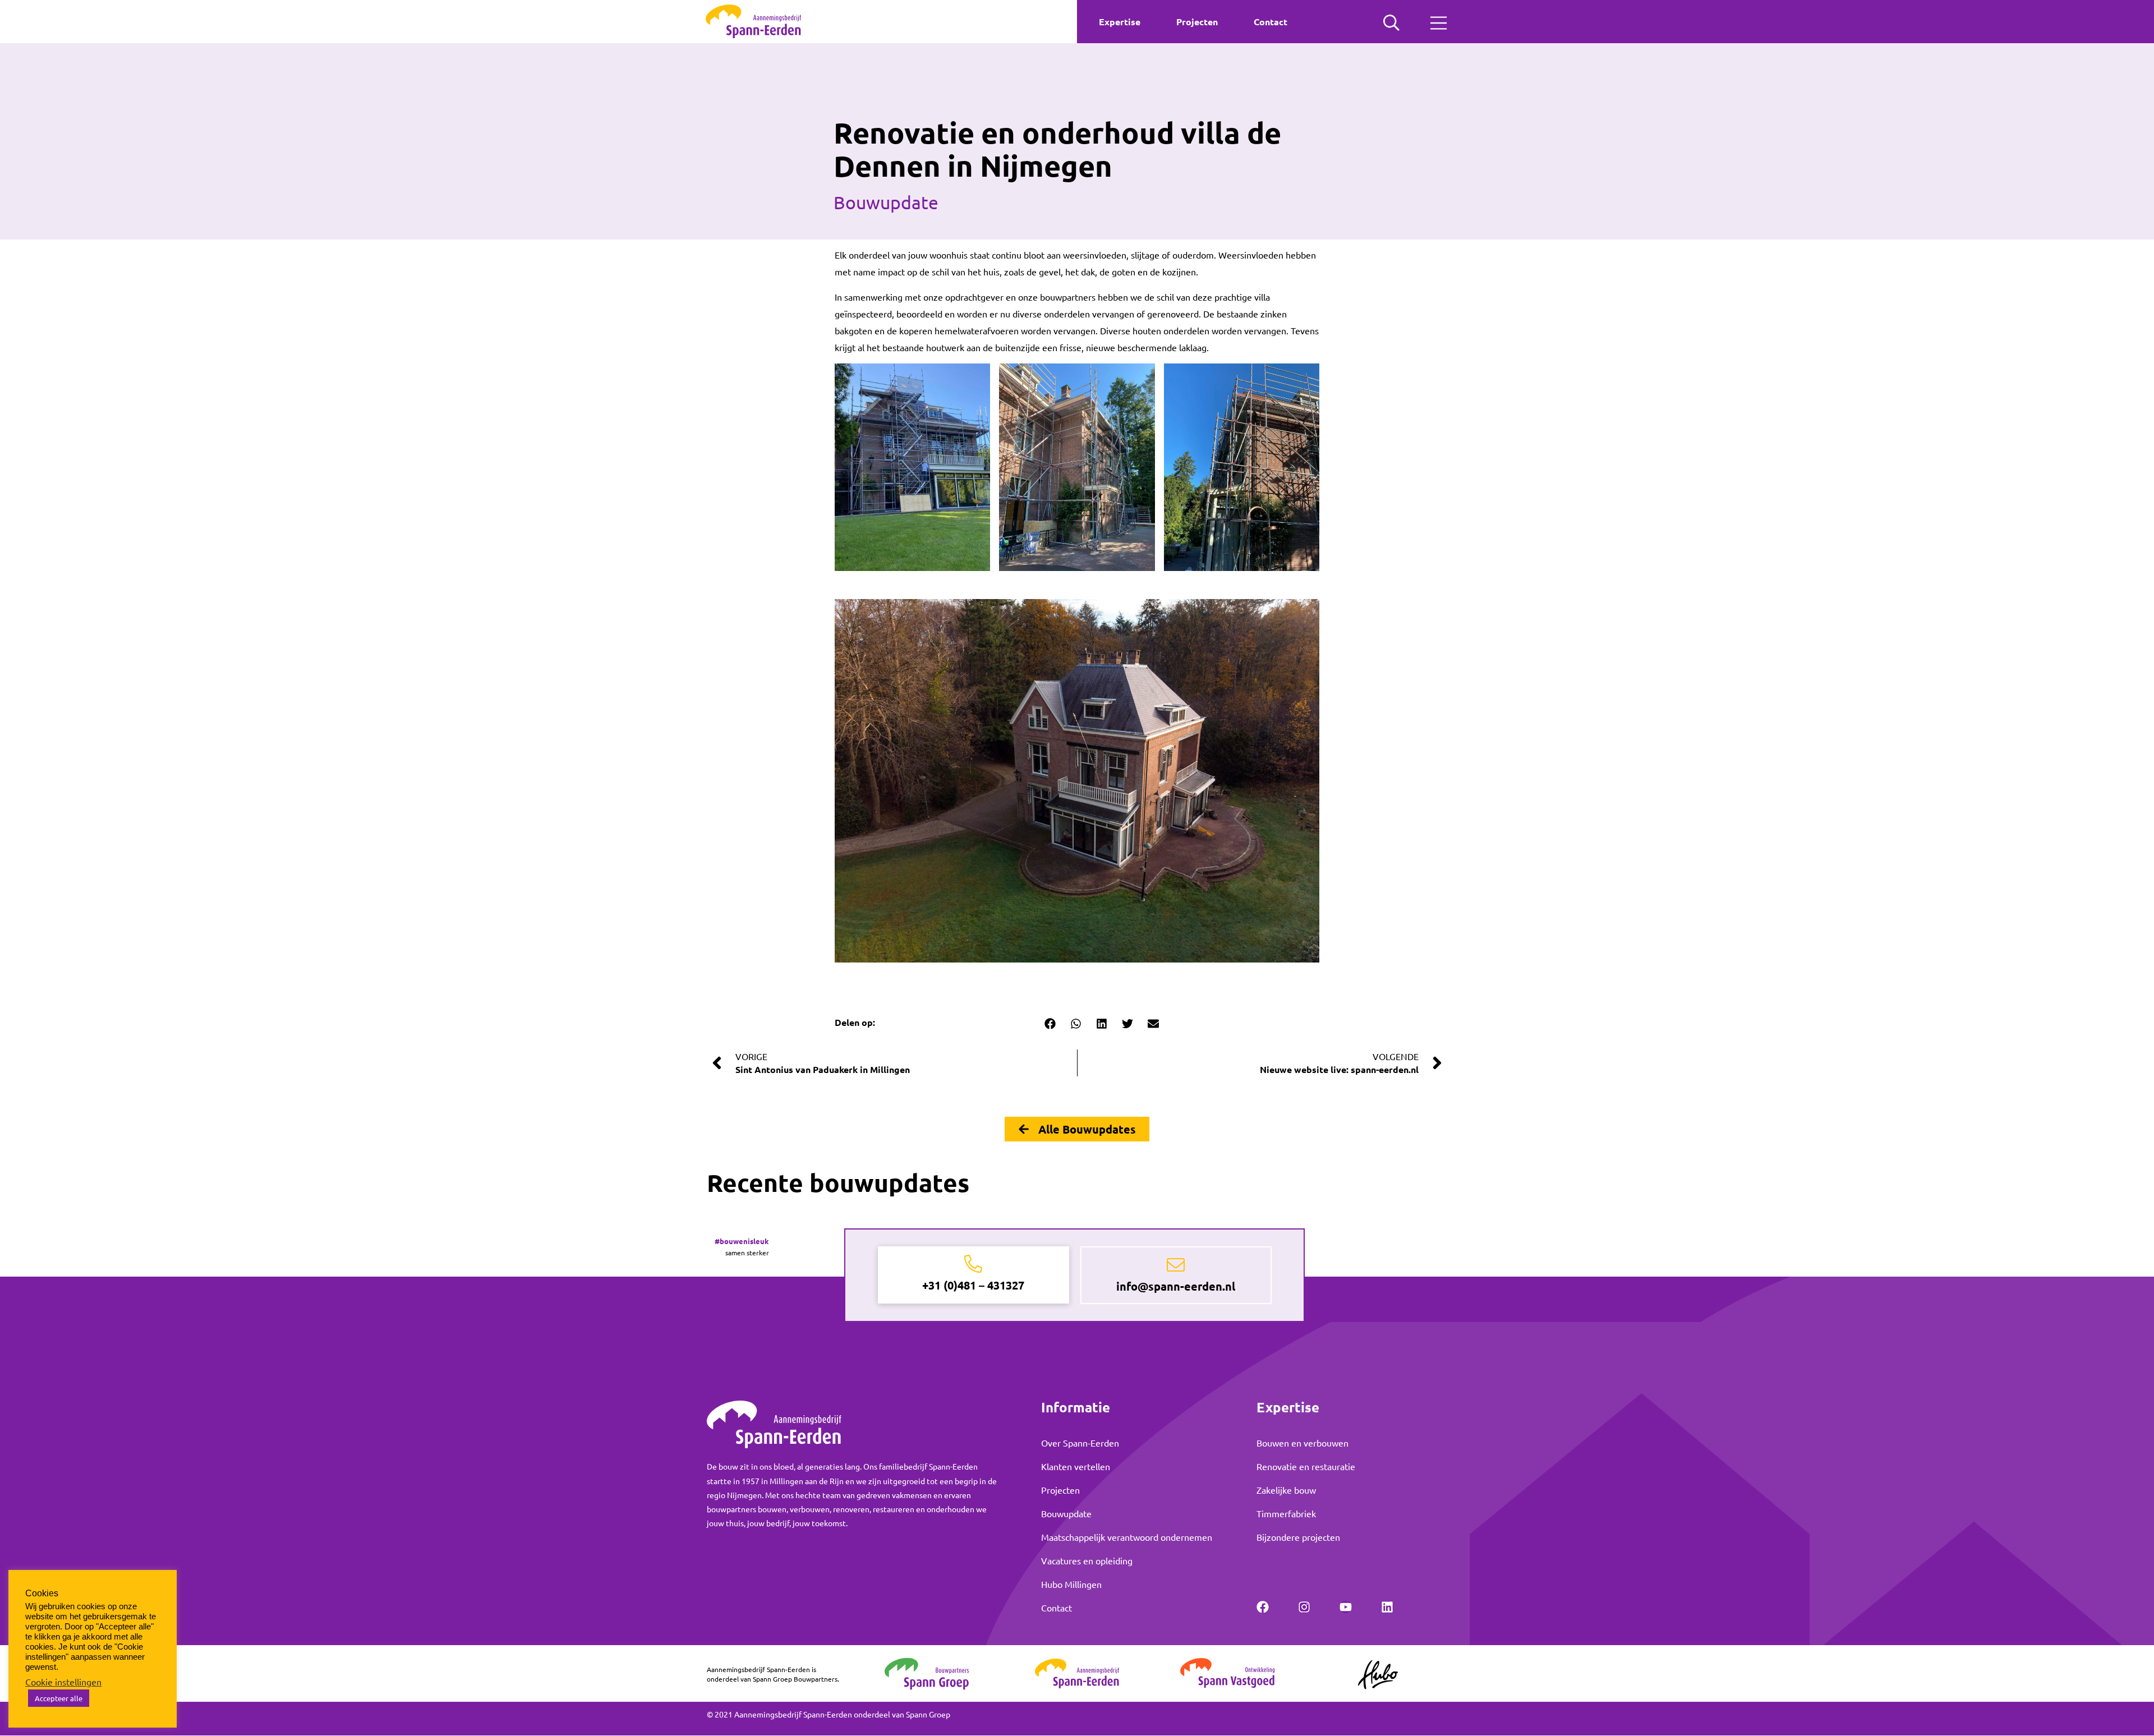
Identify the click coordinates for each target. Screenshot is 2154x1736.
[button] (1050, 1024)
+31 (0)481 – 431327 (973, 1285)
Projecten (1197, 22)
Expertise (1120, 22)
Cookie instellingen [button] (63, 1682)
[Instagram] (1304, 1607)
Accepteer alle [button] (59, 1698)
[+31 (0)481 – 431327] (973, 1264)
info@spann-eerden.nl (1176, 1286)
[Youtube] (1346, 1607)
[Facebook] (1263, 1607)
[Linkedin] (1387, 1607)
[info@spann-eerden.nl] (1176, 1265)
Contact (1271, 22)
